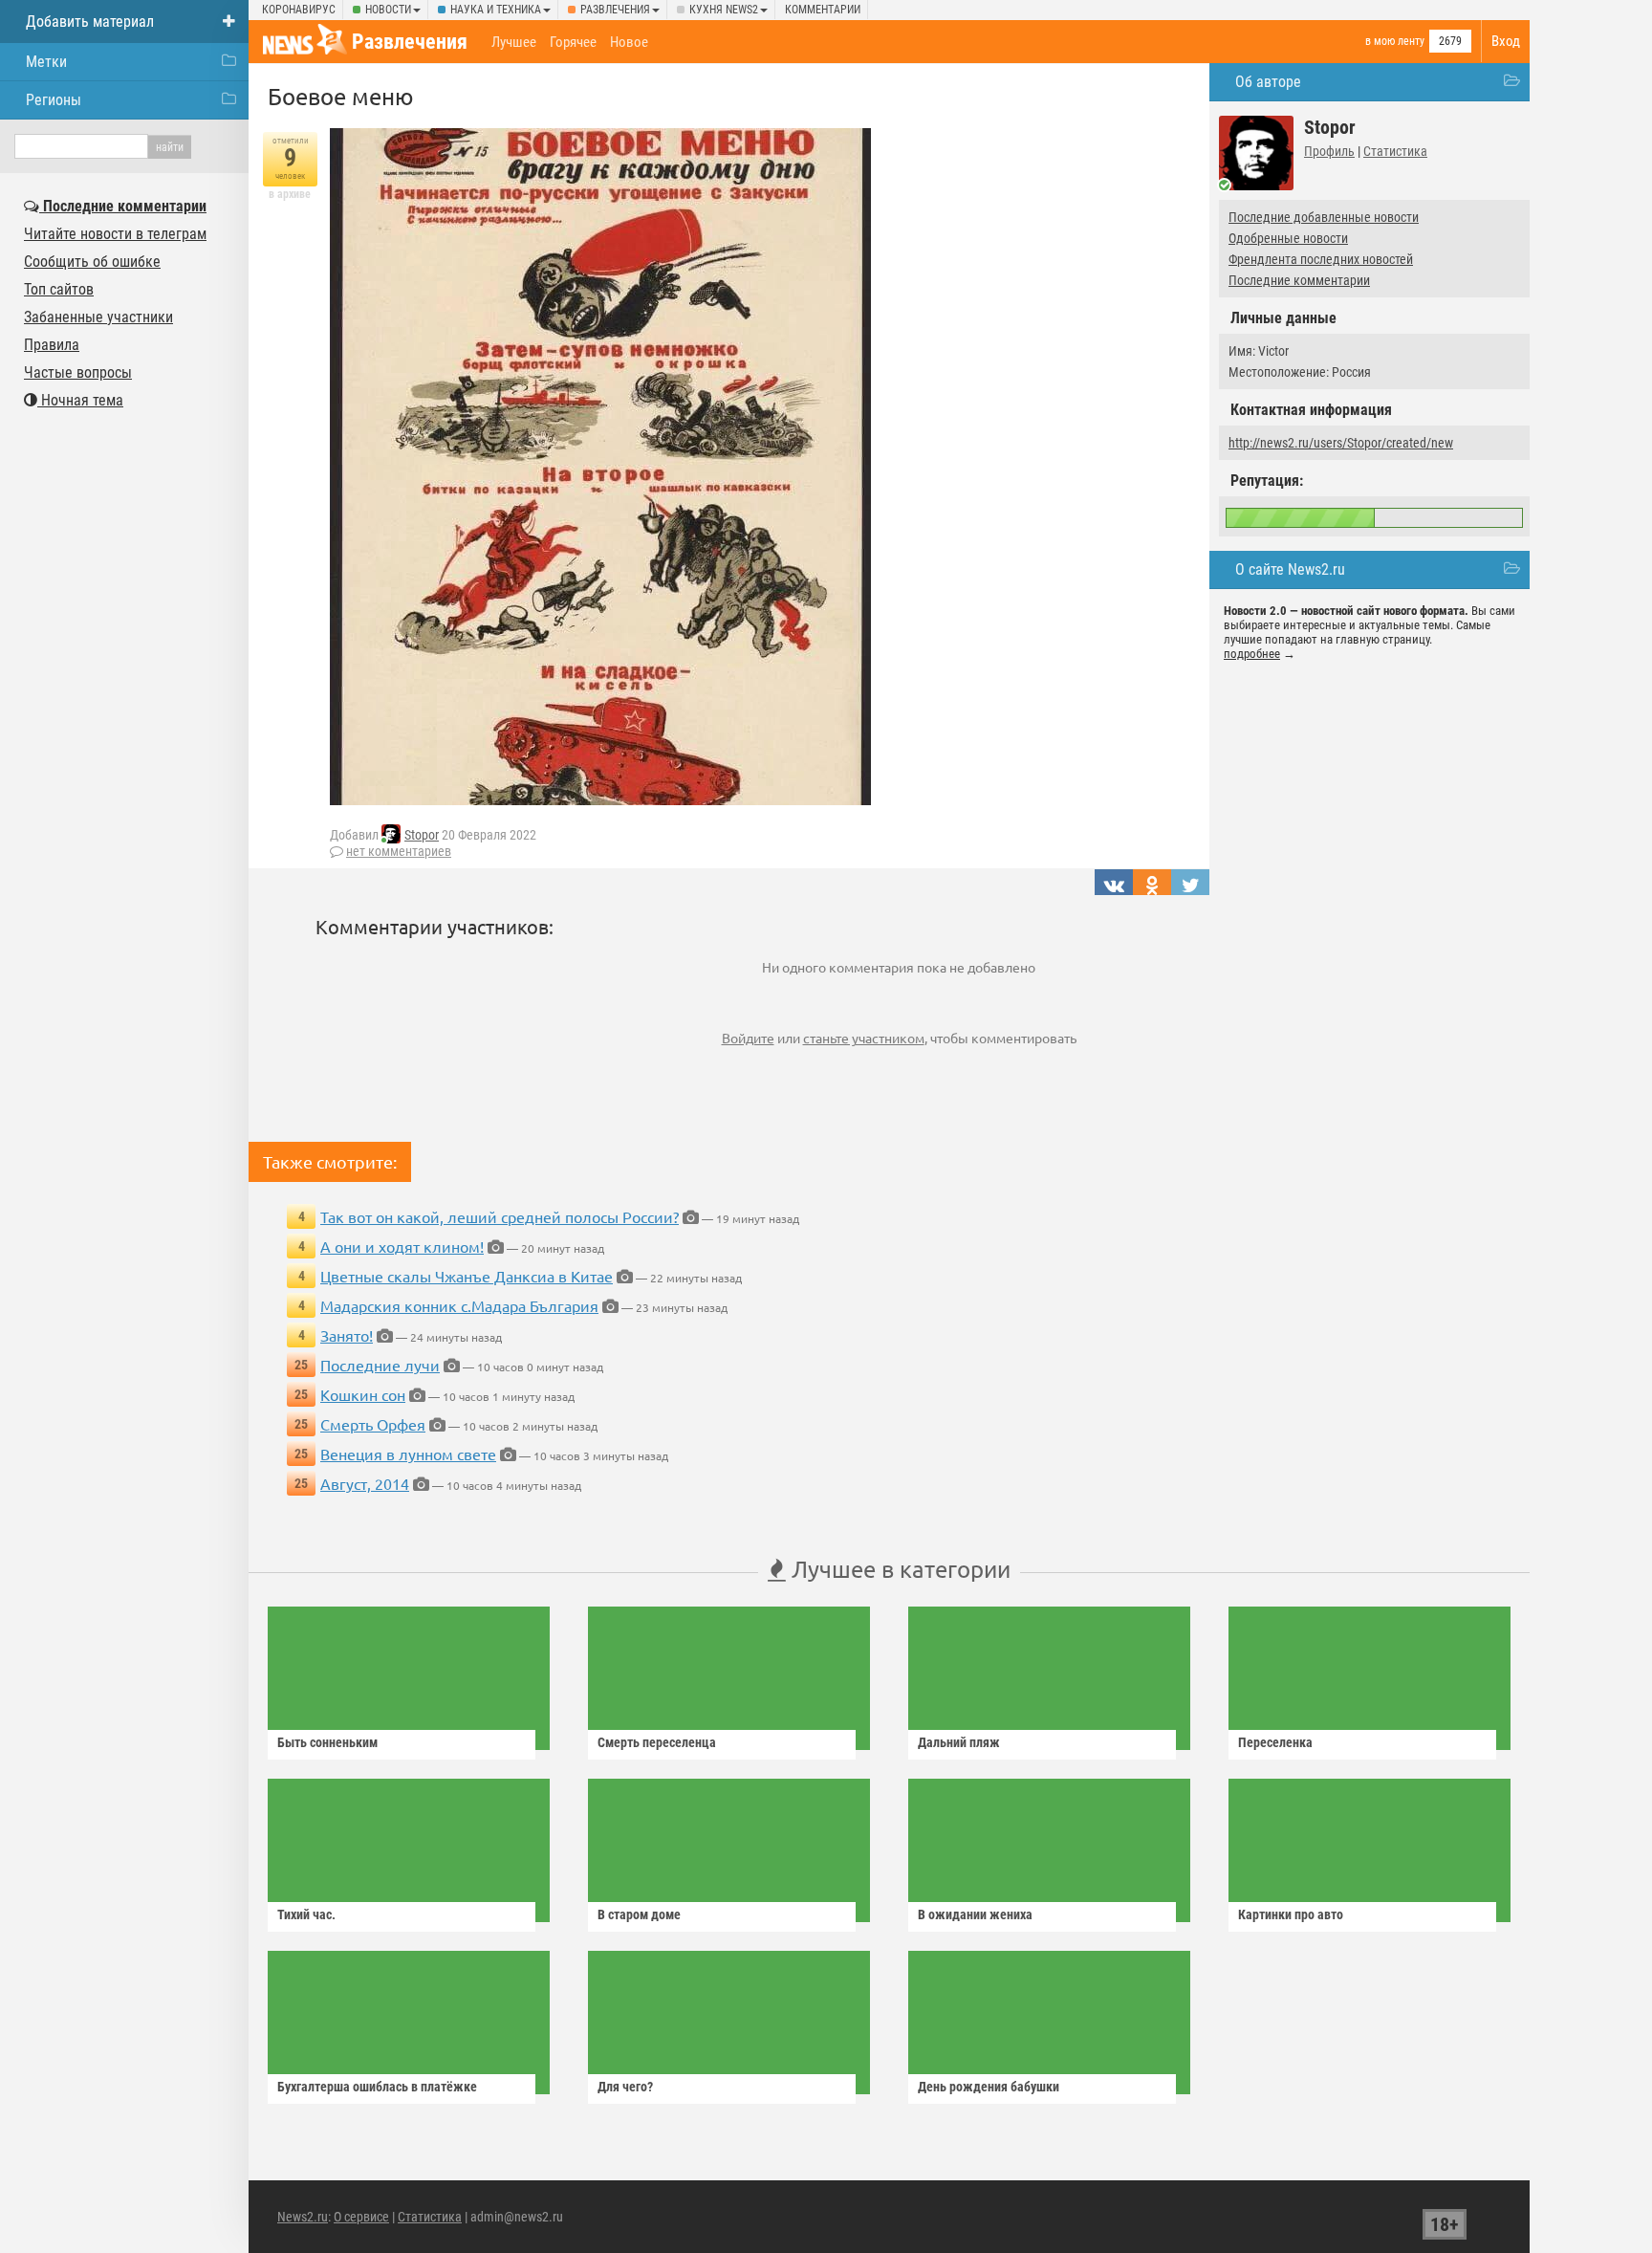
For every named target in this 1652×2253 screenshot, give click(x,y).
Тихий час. (306, 1914)
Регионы (54, 100)
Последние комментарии (1299, 280)
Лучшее (514, 42)
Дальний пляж (959, 1742)
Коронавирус (299, 10)
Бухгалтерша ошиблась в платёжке (377, 2087)
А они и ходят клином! (402, 1246)
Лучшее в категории (898, 1569)
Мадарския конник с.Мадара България (459, 1305)
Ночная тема (80, 400)
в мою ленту (1395, 41)
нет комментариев (399, 851)
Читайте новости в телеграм (115, 234)
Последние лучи (380, 1365)
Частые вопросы (78, 372)
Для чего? (625, 2087)
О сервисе (361, 2217)
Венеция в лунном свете (408, 1454)
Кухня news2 (724, 10)
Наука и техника (496, 10)
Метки (46, 62)
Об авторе (1268, 82)
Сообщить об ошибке (92, 262)
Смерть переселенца (657, 1742)
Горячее (573, 42)
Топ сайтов (59, 289)
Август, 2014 (365, 1483)
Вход (1506, 41)
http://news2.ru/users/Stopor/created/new (1341, 443)
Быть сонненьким (327, 1742)
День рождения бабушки (989, 2087)
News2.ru (303, 2217)
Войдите (748, 1038)
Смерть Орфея (373, 1424)
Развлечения (615, 10)
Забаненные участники (98, 317)
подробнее (1252, 654)
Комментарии (823, 10)
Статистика (1395, 151)
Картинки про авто (1291, 1914)
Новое (629, 42)
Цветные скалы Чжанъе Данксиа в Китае (467, 1276)
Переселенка (1275, 1742)
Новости (388, 10)
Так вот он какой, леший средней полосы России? (500, 1216)
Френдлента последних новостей (1321, 259)
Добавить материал (90, 22)
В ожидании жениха (975, 1914)
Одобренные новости (1288, 238)
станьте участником (864, 1038)
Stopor (422, 835)
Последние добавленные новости (1324, 217)
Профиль (1329, 151)
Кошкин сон (363, 1394)
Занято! (347, 1335)
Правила (52, 345)
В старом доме (639, 1914)
